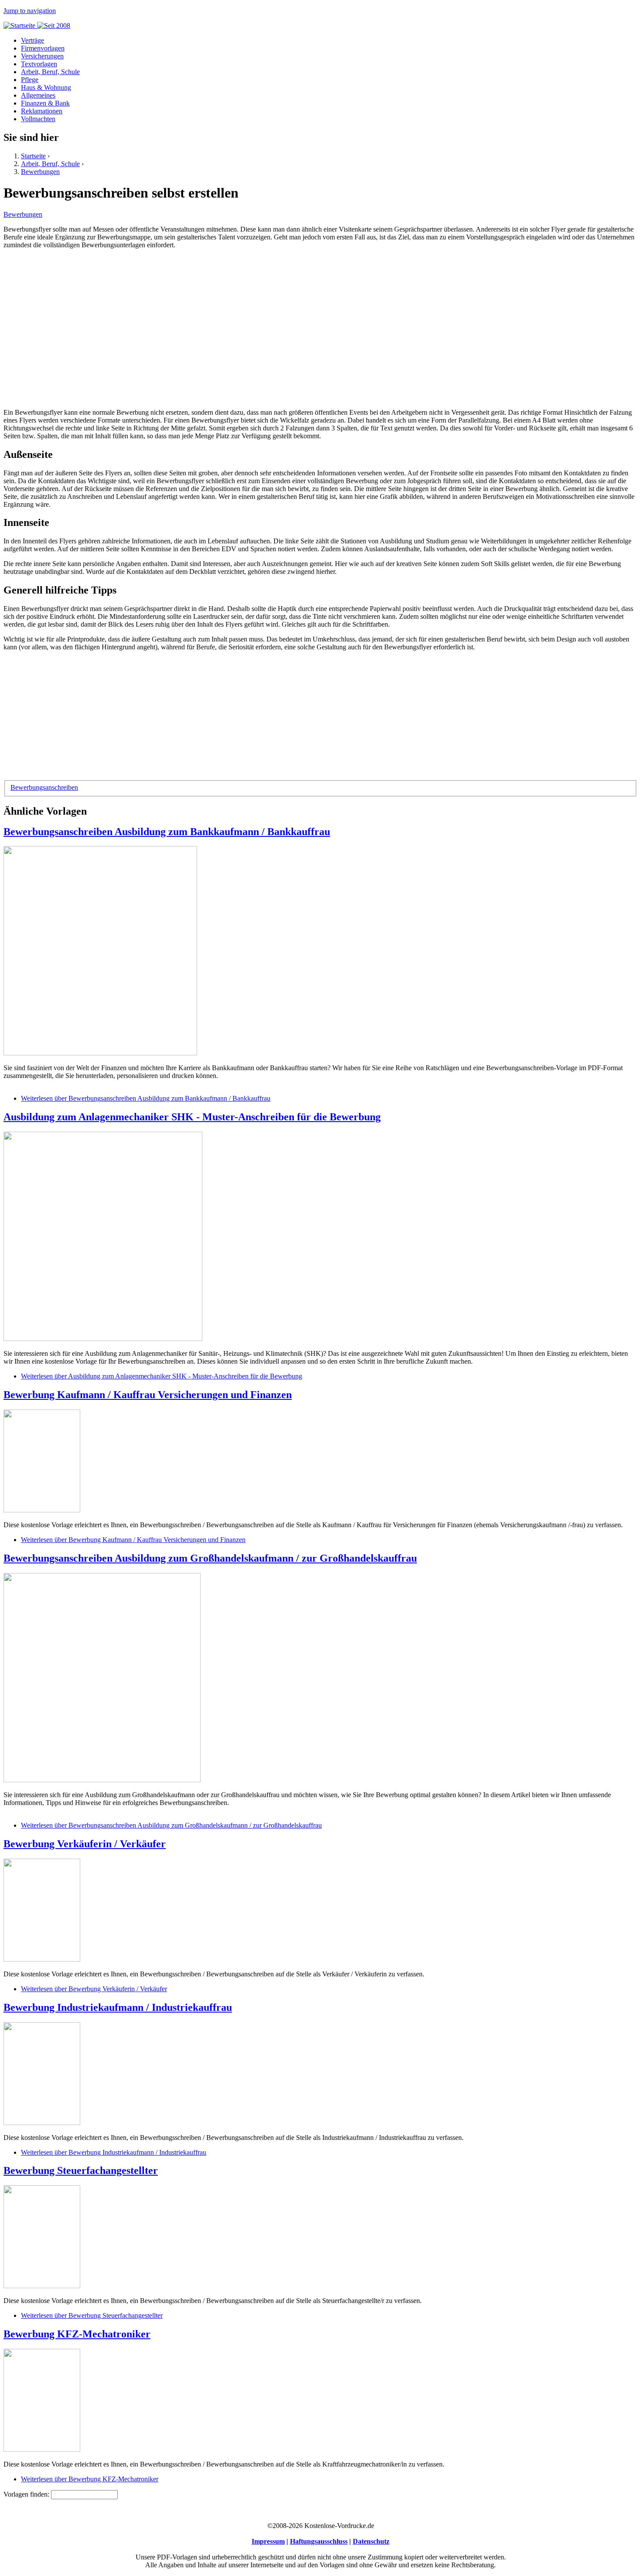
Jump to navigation (30, 11)
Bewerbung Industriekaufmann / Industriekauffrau (118, 2007)
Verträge (32, 40)
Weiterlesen (146, 1098)
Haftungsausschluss (319, 2541)
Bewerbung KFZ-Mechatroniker (77, 2334)
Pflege (30, 80)
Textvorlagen (39, 64)
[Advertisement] (265, 325)
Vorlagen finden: (27, 2494)
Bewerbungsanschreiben (44, 787)
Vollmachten (38, 119)
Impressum (268, 2541)
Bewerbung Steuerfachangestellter (81, 2170)
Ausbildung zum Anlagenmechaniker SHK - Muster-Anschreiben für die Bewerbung (192, 1117)
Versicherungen (42, 56)
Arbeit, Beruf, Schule (50, 72)
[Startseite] (37, 26)
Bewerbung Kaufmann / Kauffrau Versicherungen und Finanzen (148, 1395)
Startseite (33, 156)
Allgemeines (38, 95)
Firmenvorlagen (43, 48)
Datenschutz (371, 2541)
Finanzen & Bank (45, 103)
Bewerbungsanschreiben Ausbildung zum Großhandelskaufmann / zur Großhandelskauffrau (210, 1558)
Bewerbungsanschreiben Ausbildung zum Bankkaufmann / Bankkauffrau (167, 832)
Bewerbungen (40, 172)
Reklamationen (42, 111)
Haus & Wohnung (46, 87)
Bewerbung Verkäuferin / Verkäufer (85, 1844)
